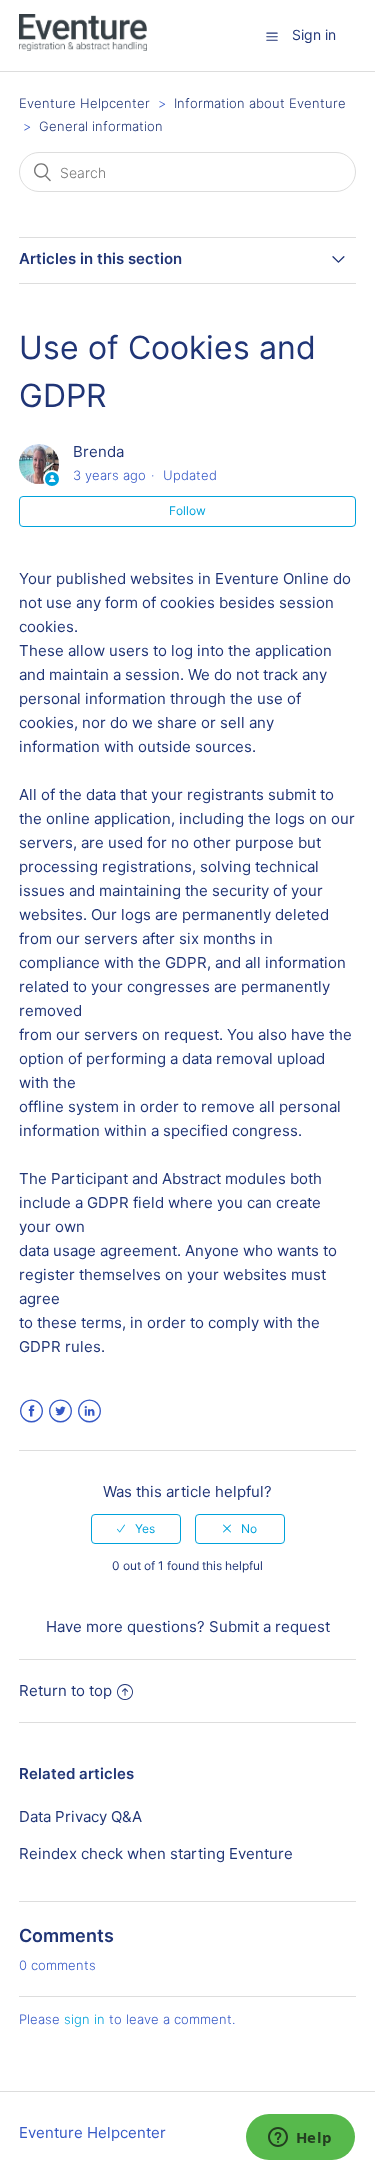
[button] (272, 36)
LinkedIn (89, 1411)
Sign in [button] (314, 34)
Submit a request (269, 1626)
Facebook (31, 1411)
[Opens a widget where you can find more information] (300, 2139)
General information (101, 126)
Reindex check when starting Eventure (156, 1853)
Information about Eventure (260, 103)
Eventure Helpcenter (84, 103)
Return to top (65, 1690)
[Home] (83, 45)
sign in (84, 2019)
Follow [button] (187, 510)
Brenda (98, 451)
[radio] (136, 1529)
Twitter (60, 1411)
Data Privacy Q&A (80, 1816)
